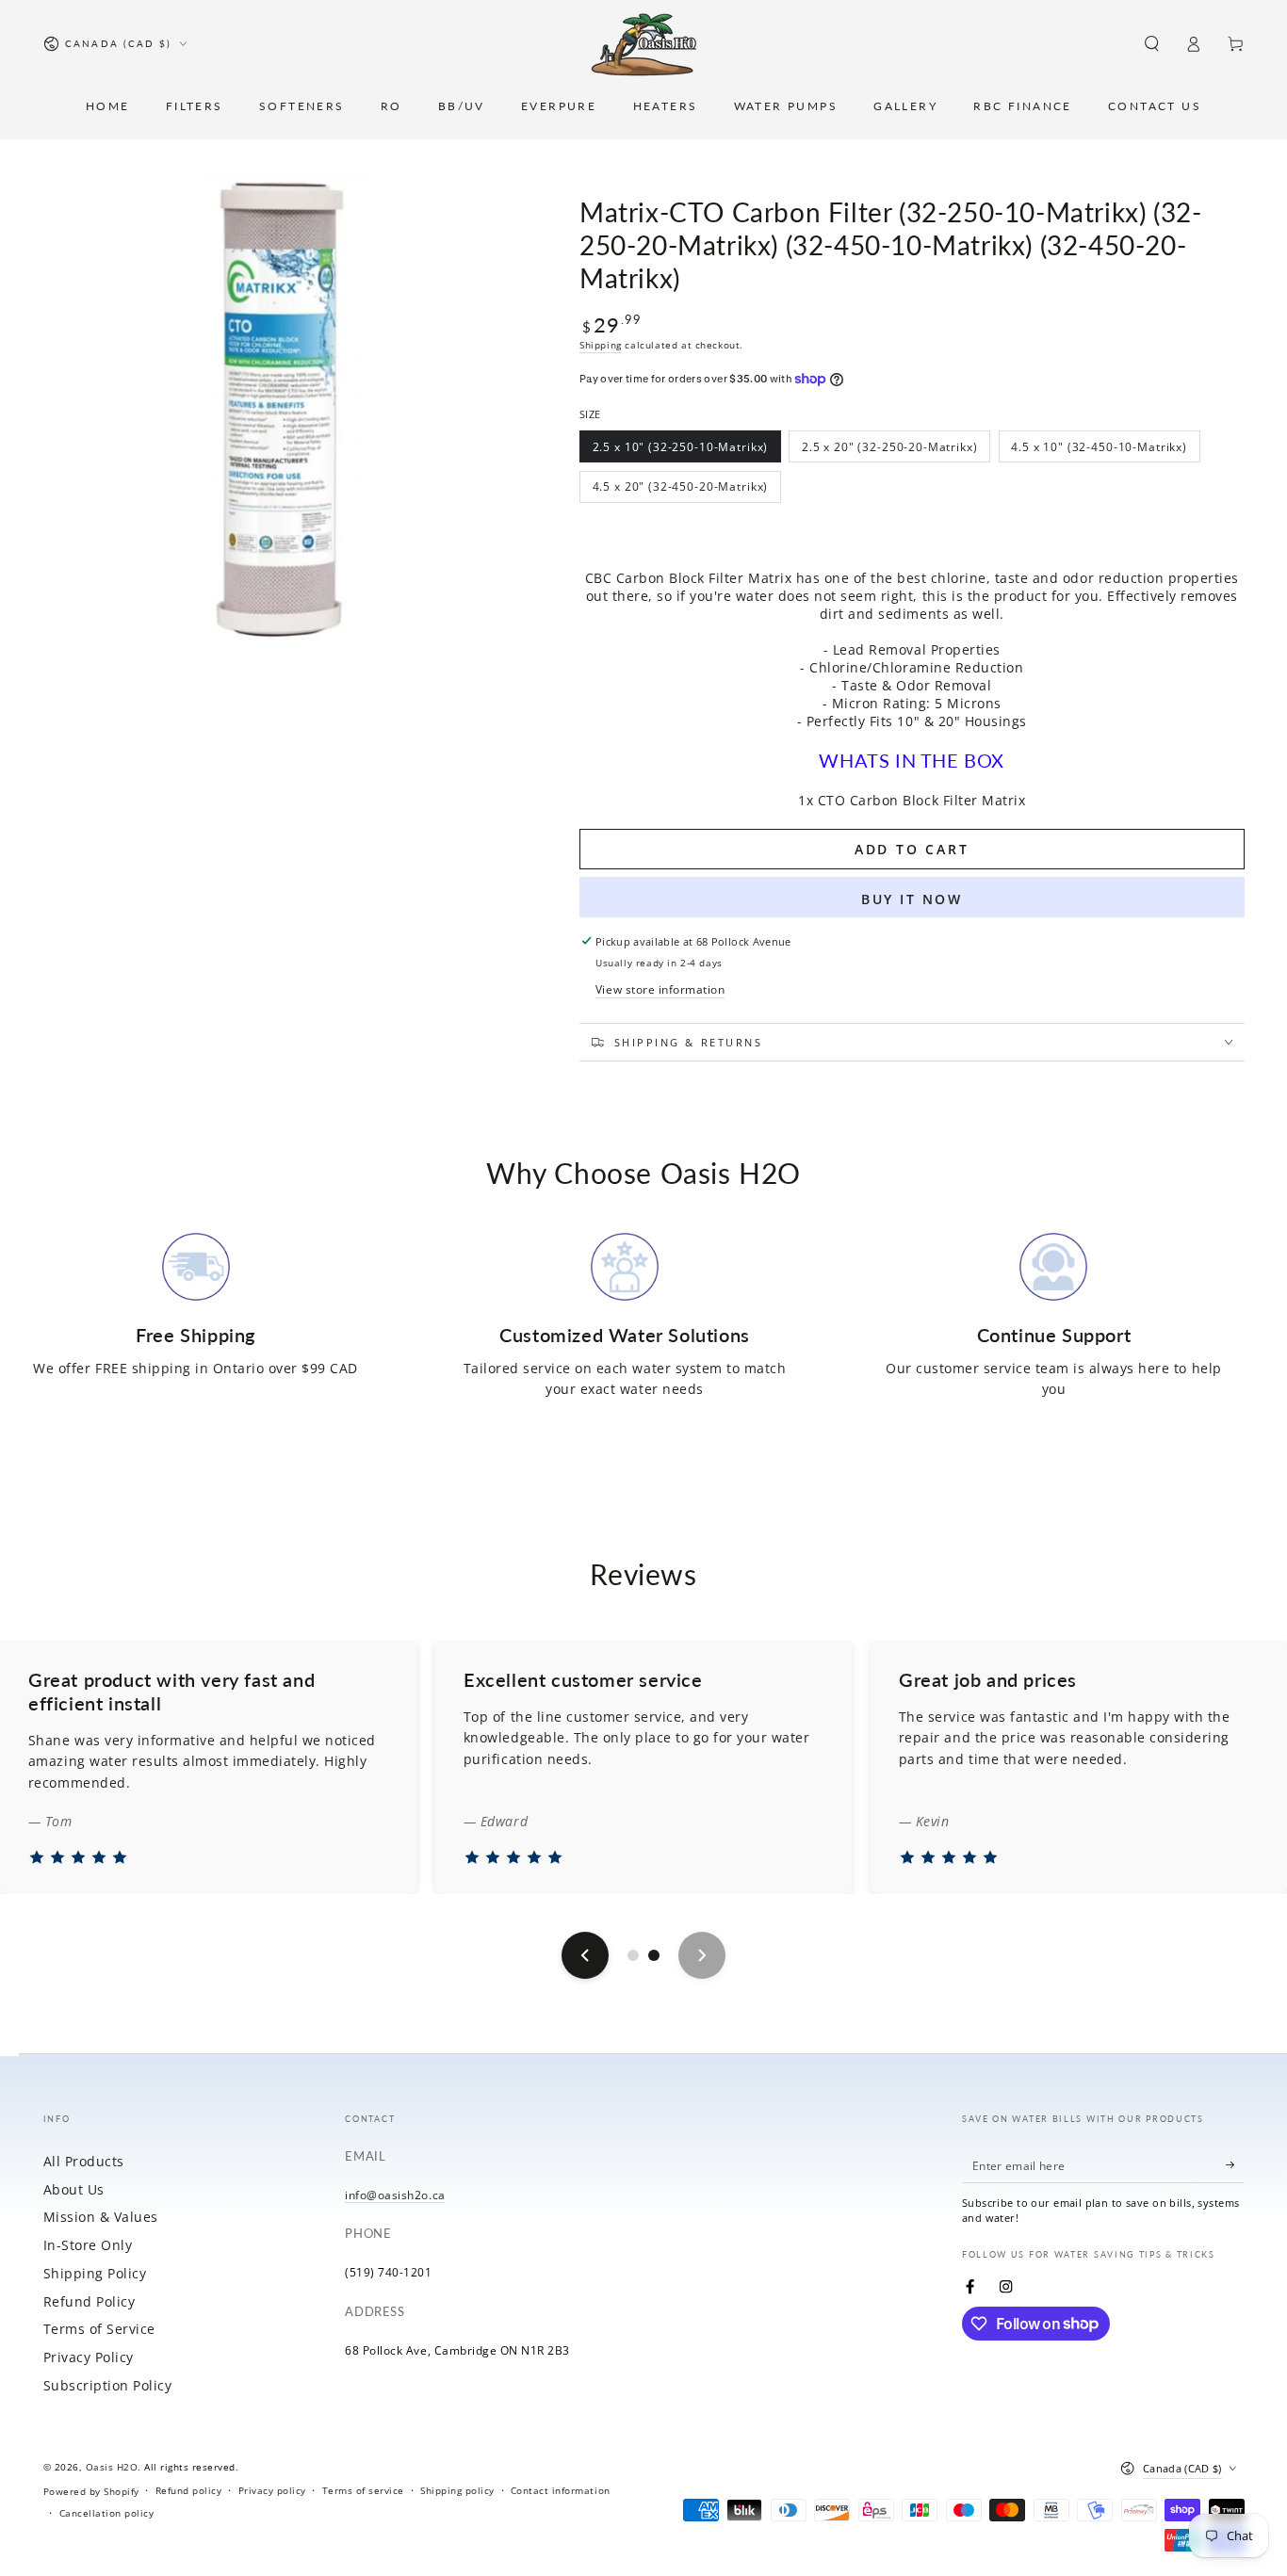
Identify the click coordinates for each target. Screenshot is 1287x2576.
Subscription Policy (108, 2385)
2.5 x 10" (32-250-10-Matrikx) (680, 451)
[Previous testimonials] (585, 1955)
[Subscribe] (1235, 2165)
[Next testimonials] (702, 1955)
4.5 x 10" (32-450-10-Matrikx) (1099, 451)
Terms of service (363, 2490)
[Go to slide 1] (633, 1955)
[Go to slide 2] (654, 1955)
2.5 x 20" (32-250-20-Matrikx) (889, 451)
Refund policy (189, 2490)
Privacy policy (272, 2490)
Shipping (601, 345)
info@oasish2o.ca (395, 2195)
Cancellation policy (107, 2513)
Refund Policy (90, 2301)
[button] (1152, 44)
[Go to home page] (644, 44)
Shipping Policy (95, 2273)
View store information (660, 989)
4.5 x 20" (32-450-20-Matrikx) (680, 491)
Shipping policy (457, 2490)
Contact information (561, 2490)
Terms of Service (99, 2329)
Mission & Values (101, 2217)
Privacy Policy (89, 2357)
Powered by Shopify (91, 2491)
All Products (84, 2161)
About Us (74, 2189)
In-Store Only (88, 2245)
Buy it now (912, 899)
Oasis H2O (112, 2467)
